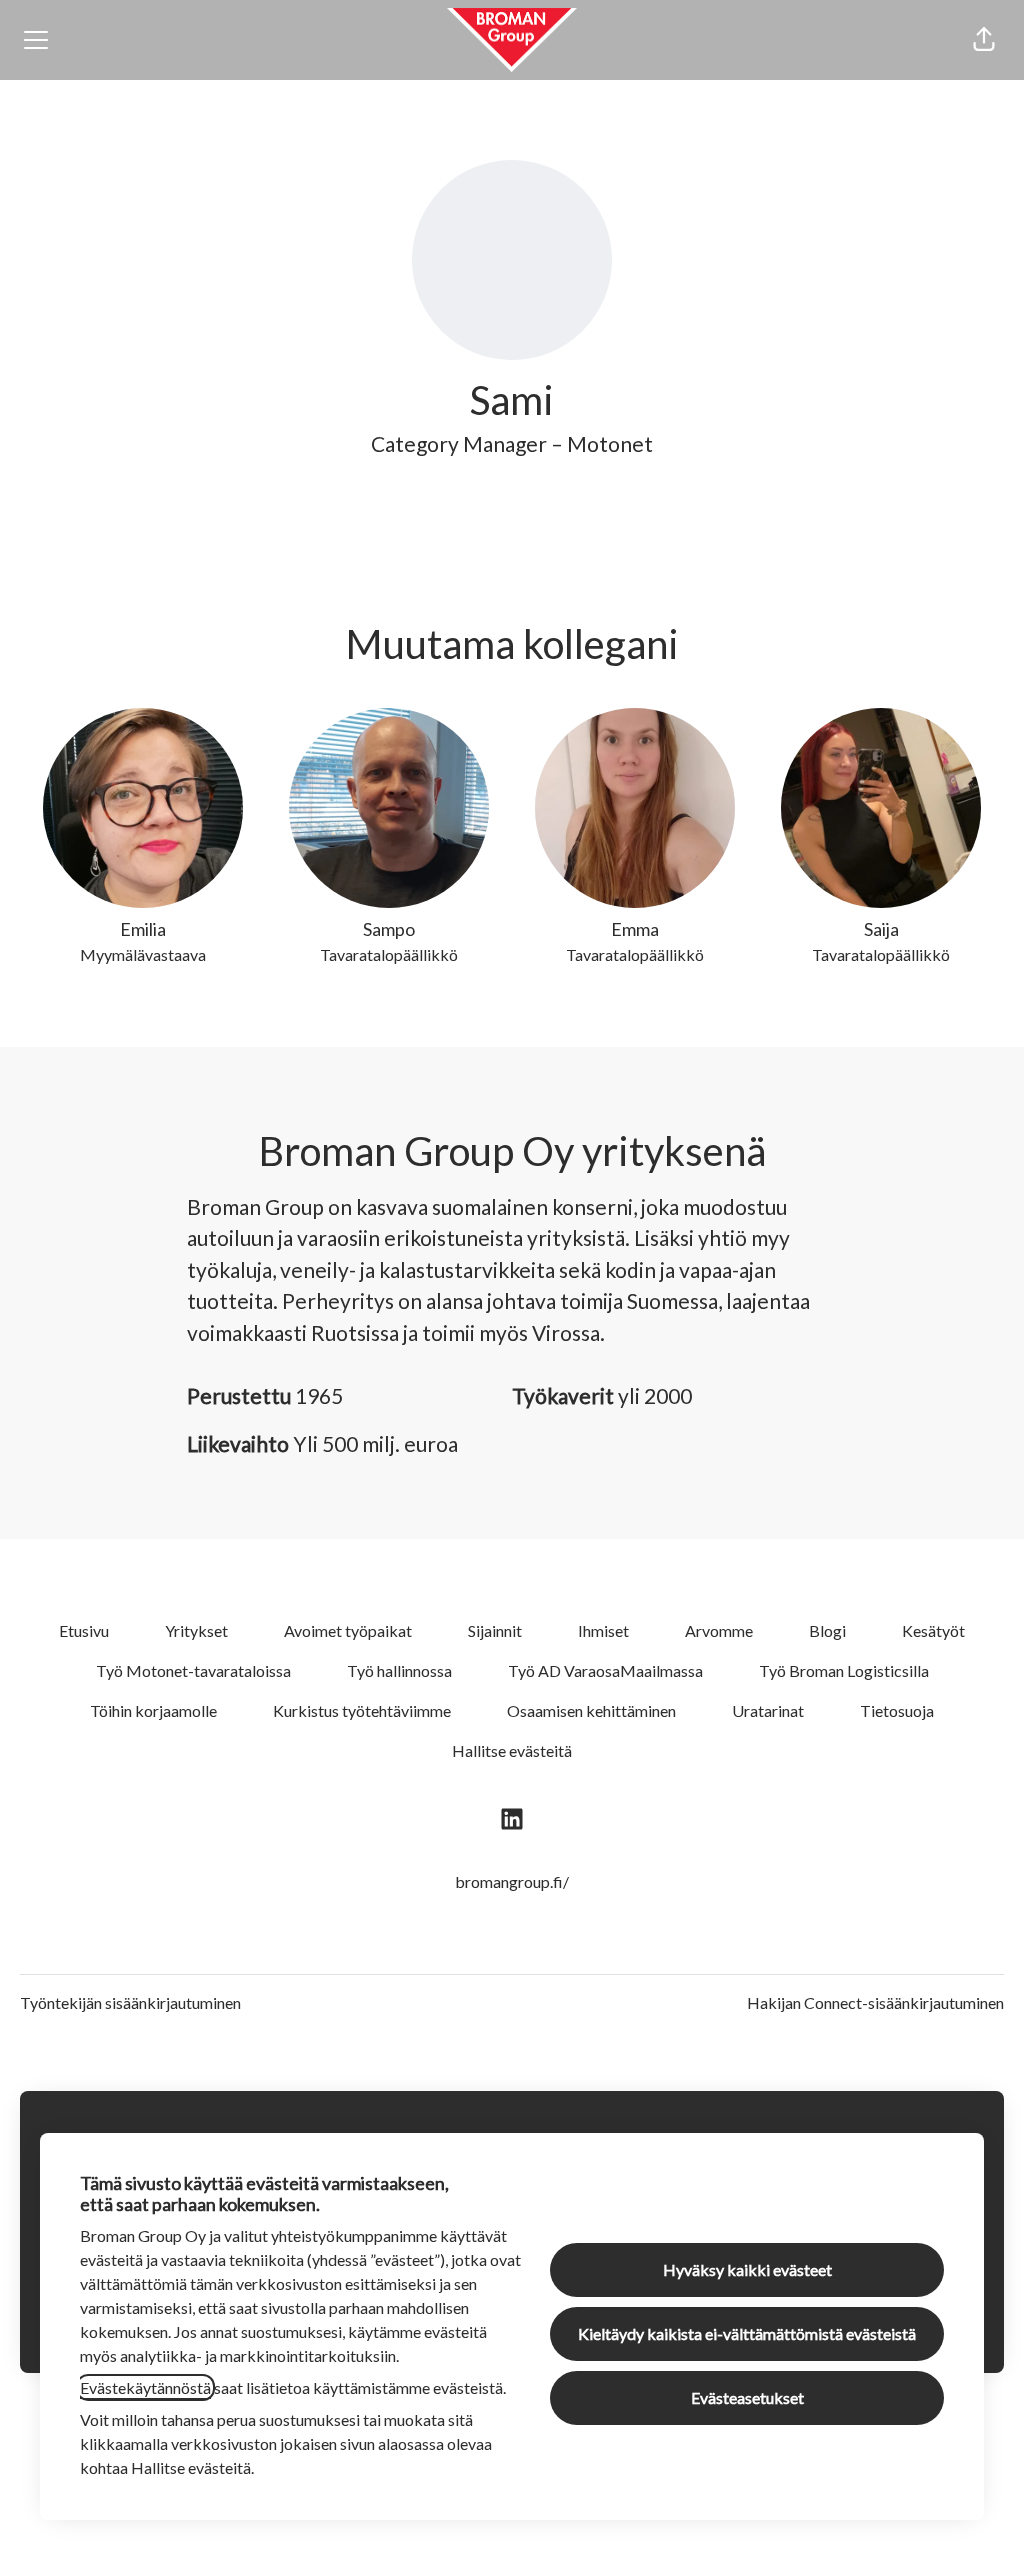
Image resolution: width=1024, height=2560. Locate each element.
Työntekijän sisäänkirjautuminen (130, 2002)
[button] (984, 40)
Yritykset (196, 1630)
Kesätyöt (933, 1630)
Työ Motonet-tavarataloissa (193, 1670)
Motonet (610, 443)
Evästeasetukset (747, 2397)
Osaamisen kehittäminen (591, 1710)
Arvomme (719, 1630)
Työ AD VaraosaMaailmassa (605, 1670)
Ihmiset (603, 1630)
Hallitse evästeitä (512, 1750)
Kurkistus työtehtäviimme (362, 1710)
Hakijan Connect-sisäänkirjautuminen (875, 2002)
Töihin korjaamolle (153, 1710)
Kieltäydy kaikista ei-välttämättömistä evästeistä (747, 2333)
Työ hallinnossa (399, 1670)
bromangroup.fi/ (512, 1881)
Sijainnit (495, 1630)
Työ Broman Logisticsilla (844, 1670)
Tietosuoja (897, 1710)
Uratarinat (768, 1710)
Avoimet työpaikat (348, 1630)
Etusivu (84, 1630)
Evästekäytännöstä (145, 2387)
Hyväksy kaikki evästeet (747, 2269)
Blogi (827, 1630)
